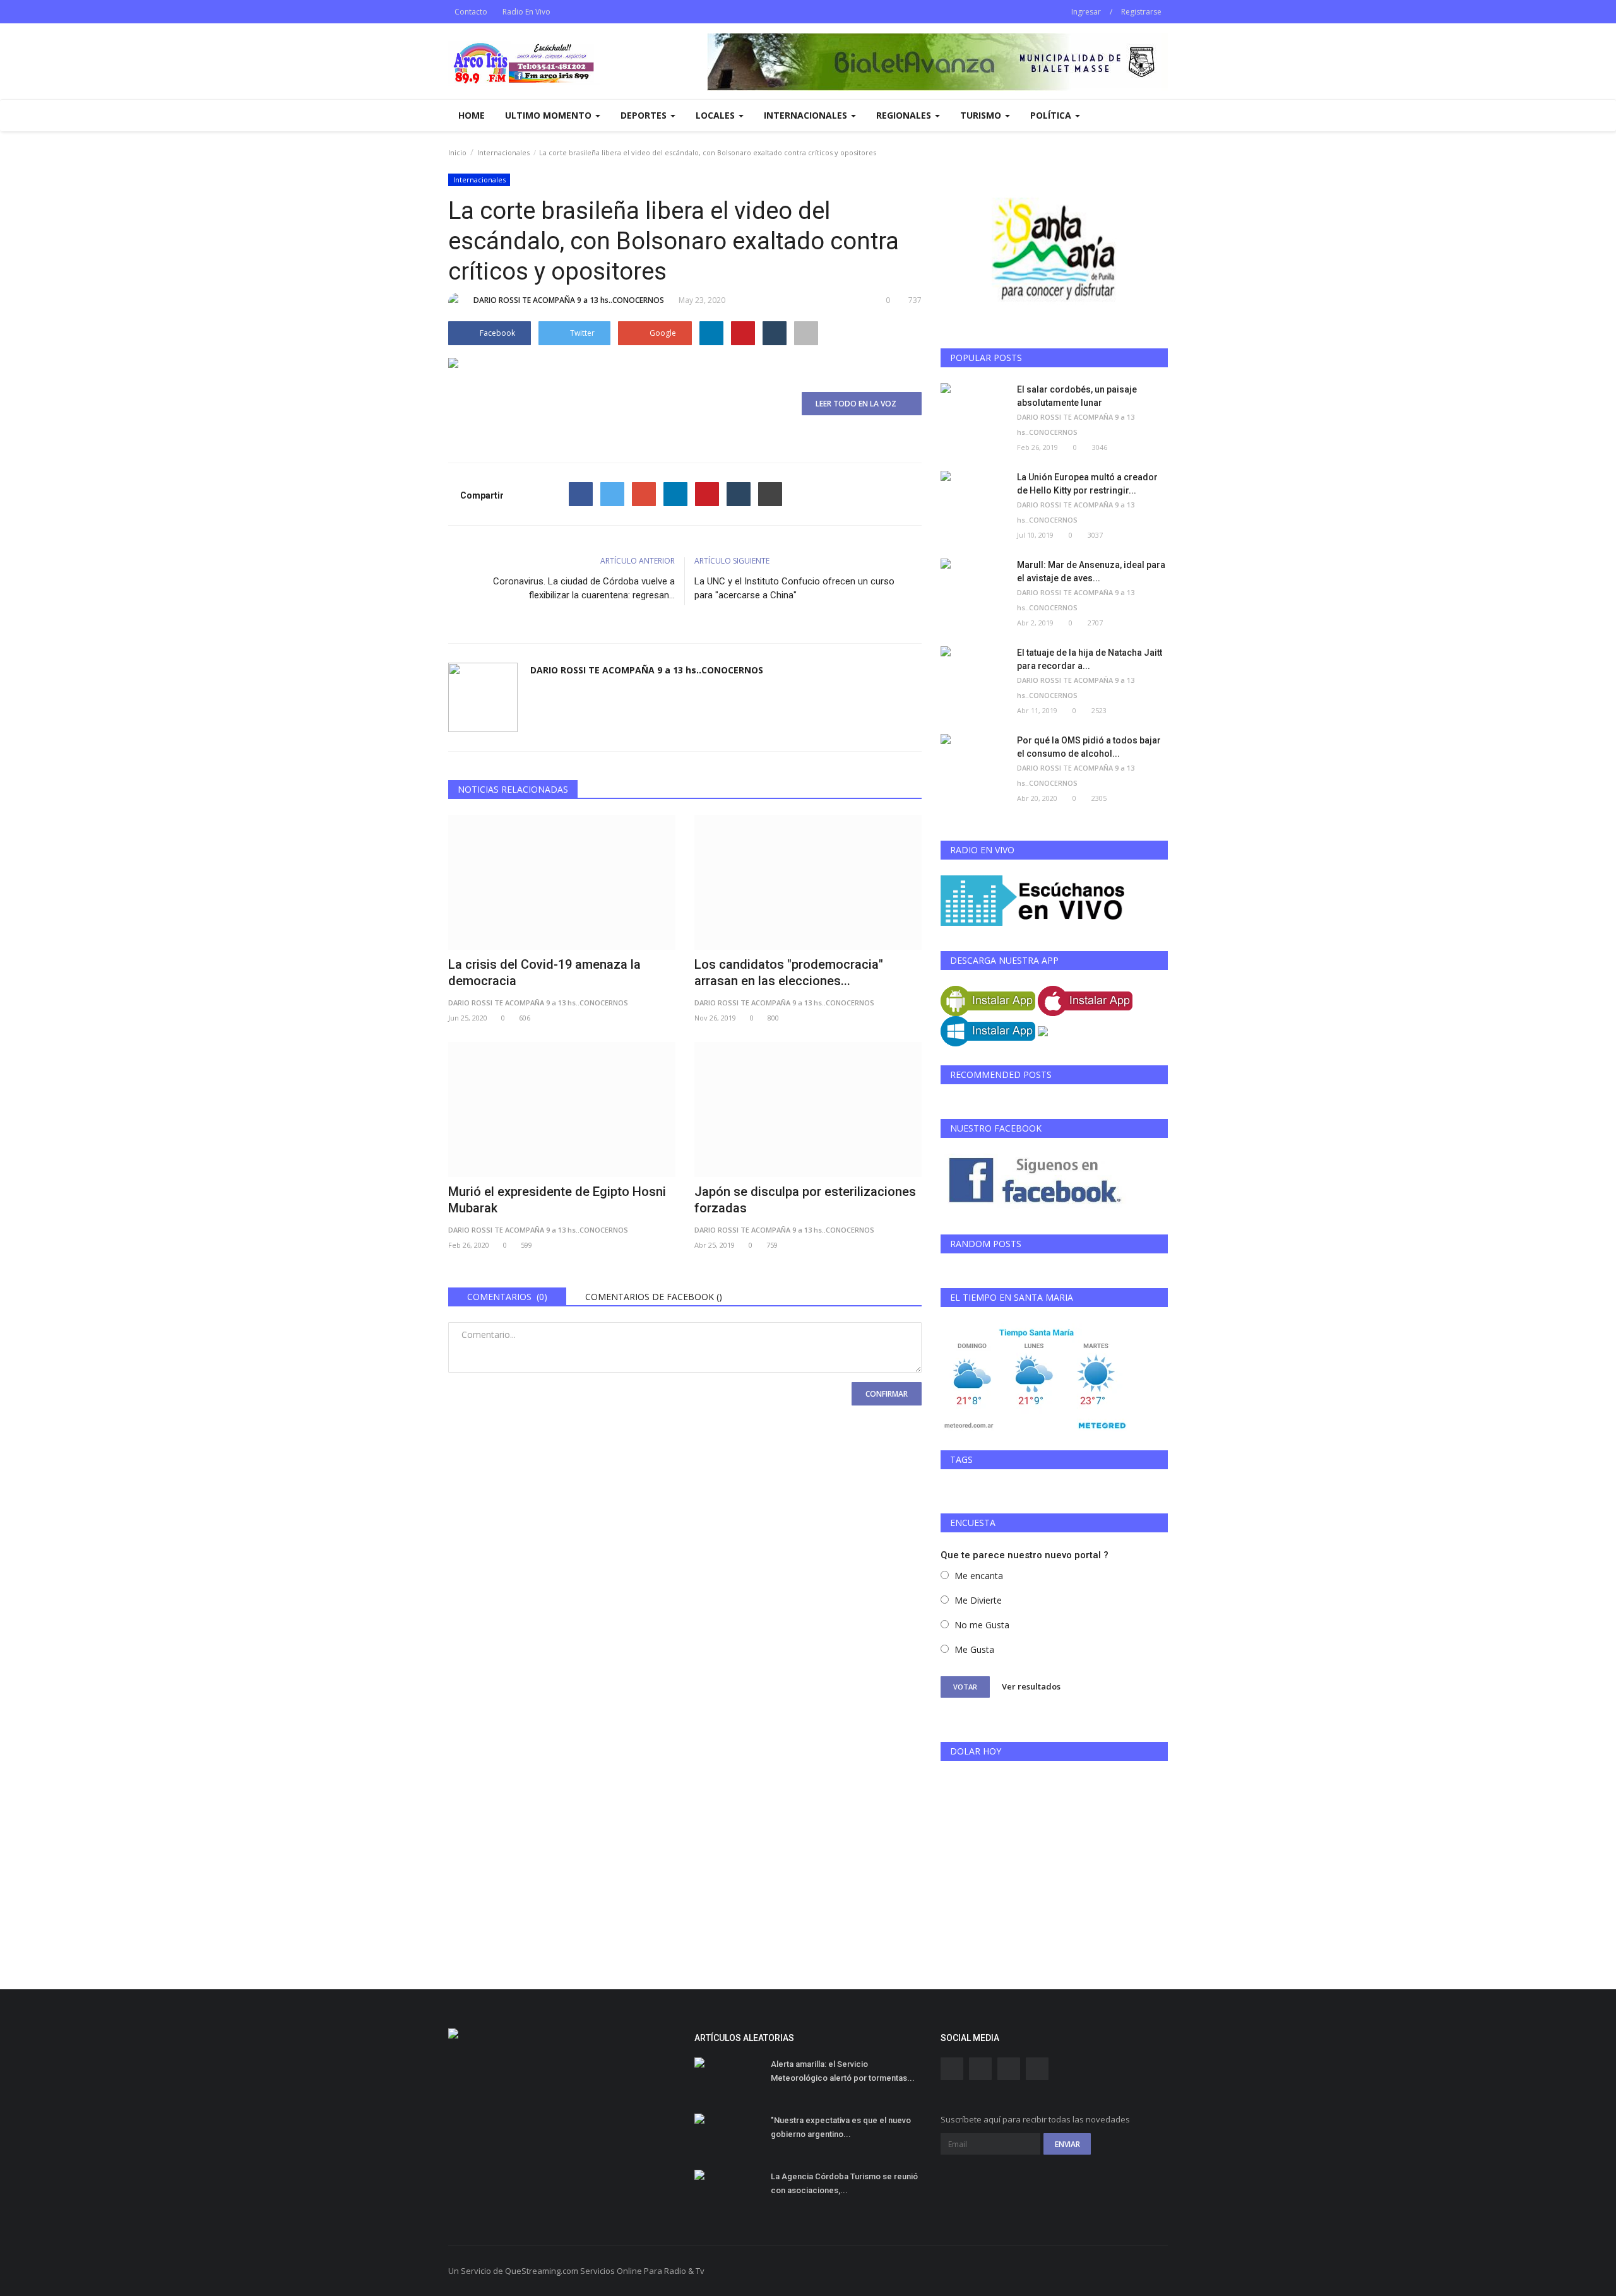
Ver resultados (1031, 1686)
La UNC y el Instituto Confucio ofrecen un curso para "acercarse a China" (794, 588)
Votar (965, 1687)
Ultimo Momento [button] (550, 115)
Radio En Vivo (526, 12)
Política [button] (1052, 115)
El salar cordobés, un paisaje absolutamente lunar (1077, 396)
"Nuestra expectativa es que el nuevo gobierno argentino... (841, 2127)
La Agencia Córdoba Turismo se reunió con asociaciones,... (844, 2183)
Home (472, 115)
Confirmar (887, 1394)
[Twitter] (612, 494)
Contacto (471, 12)
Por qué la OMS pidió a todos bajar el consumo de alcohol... (1089, 747)
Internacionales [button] (807, 115)
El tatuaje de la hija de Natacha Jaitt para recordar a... (1090, 659)
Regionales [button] (905, 115)
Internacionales (503, 152)
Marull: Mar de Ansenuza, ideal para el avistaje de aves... (1091, 571)
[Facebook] (581, 494)
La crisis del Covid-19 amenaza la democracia (544, 973)
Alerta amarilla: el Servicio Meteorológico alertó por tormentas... (843, 2071)
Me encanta (979, 1576)
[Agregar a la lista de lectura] (806, 333)
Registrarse (1141, 12)
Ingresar (1086, 12)
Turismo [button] (982, 115)
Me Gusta (974, 1649)
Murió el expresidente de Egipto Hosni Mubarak (557, 1200)
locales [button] (716, 115)
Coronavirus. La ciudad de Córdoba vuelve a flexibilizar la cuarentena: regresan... (584, 588)
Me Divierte (978, 1600)
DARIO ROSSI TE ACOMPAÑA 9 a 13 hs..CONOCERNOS (569, 300)
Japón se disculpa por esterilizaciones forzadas (805, 1200)
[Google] (644, 494)
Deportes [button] (645, 115)
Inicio (457, 152)
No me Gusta (982, 1625)
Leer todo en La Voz (859, 404)
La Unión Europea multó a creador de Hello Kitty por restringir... (1087, 484)
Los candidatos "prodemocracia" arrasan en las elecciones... (789, 973)
